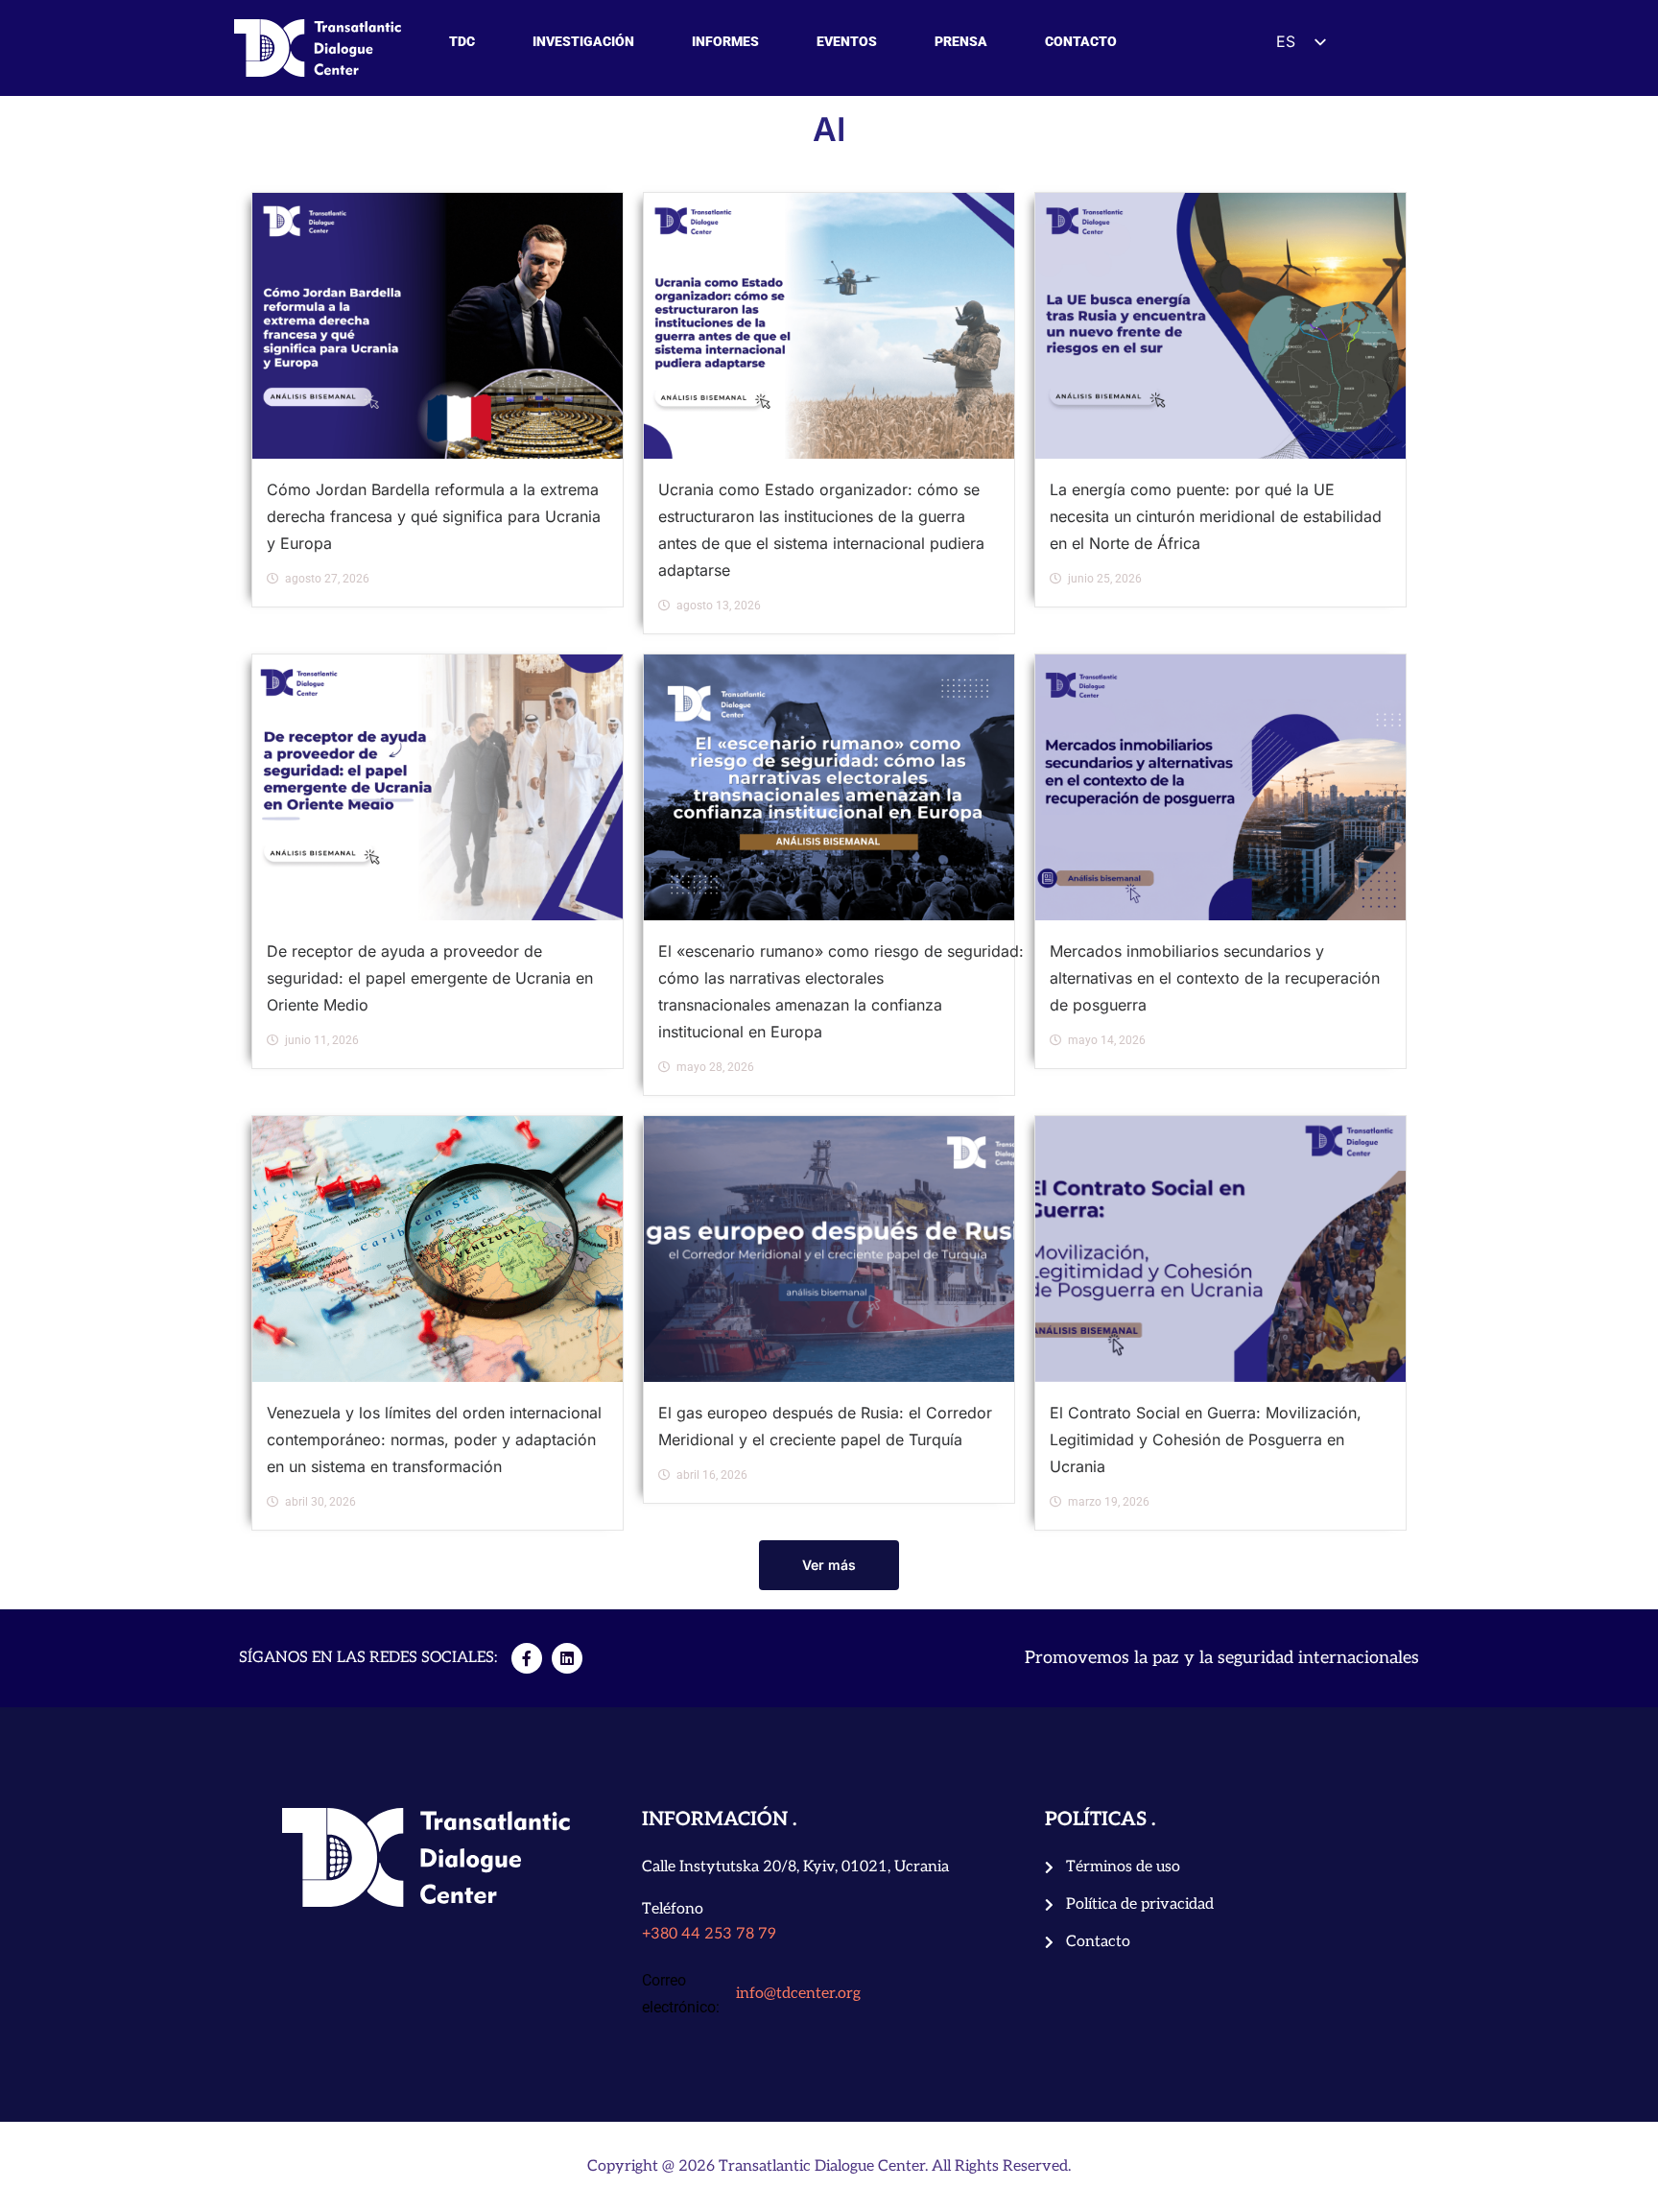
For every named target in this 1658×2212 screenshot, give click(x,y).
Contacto (1081, 41)
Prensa (961, 41)
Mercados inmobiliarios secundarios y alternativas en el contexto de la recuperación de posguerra (1215, 978)
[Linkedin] (567, 1658)
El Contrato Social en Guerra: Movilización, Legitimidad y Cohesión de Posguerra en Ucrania (1206, 1439)
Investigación (583, 41)
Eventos (847, 41)
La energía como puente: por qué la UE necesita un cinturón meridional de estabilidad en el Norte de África (1216, 516)
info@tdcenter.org (798, 1994)
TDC (462, 41)
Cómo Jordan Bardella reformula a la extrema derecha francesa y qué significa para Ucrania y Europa (434, 516)
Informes (725, 41)
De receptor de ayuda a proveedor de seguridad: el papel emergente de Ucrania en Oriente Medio (430, 978)
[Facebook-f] (527, 1658)
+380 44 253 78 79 (709, 1934)
